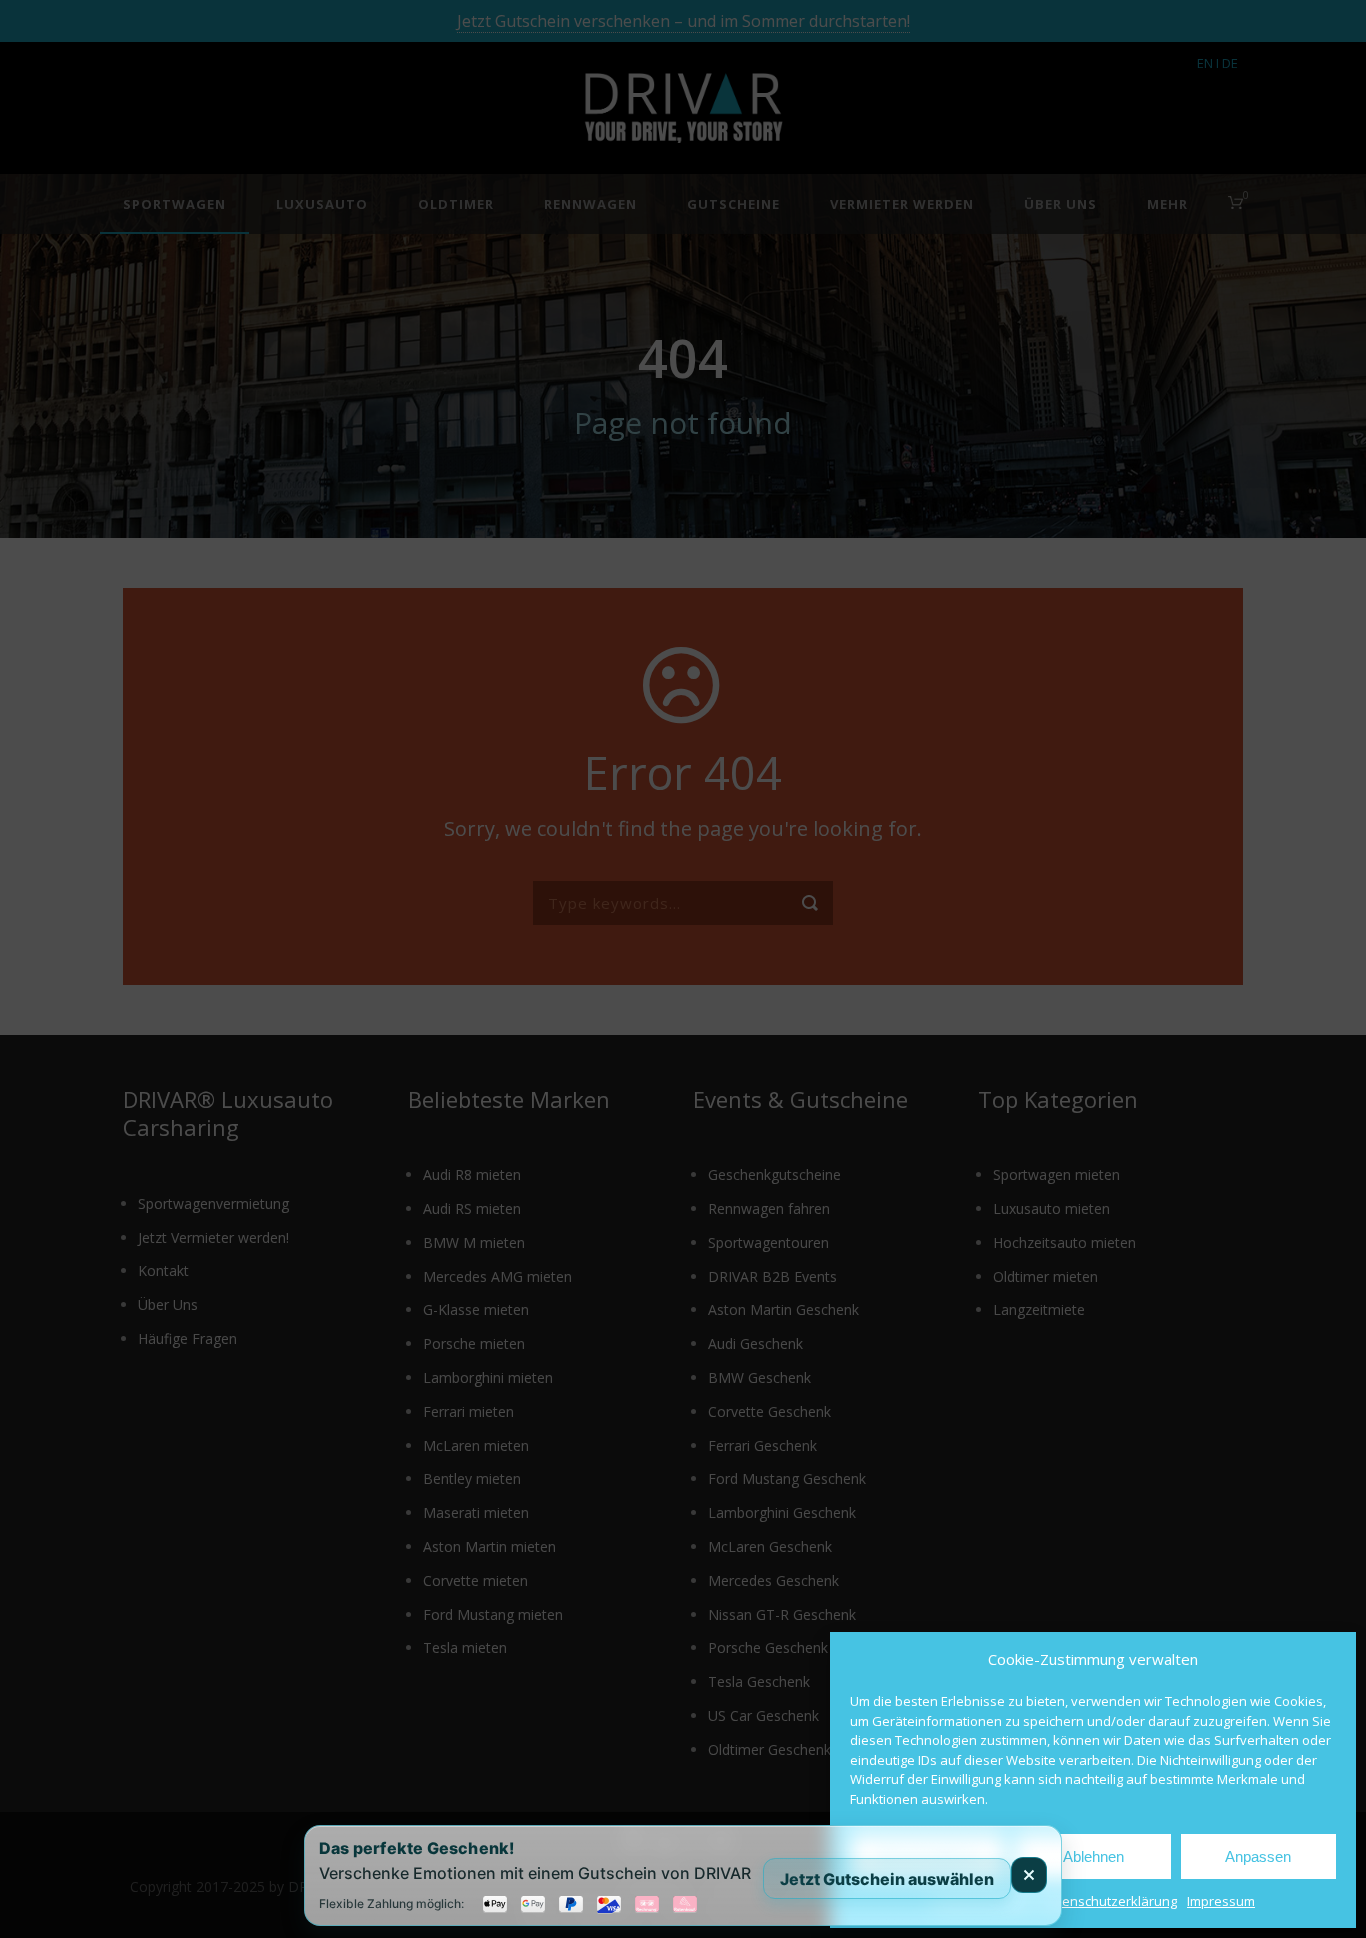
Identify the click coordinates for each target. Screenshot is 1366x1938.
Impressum (1221, 1901)
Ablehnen (1093, 1856)
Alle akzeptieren (928, 1856)
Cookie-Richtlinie (981, 1901)
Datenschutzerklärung (1109, 1901)
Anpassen (1258, 1856)
